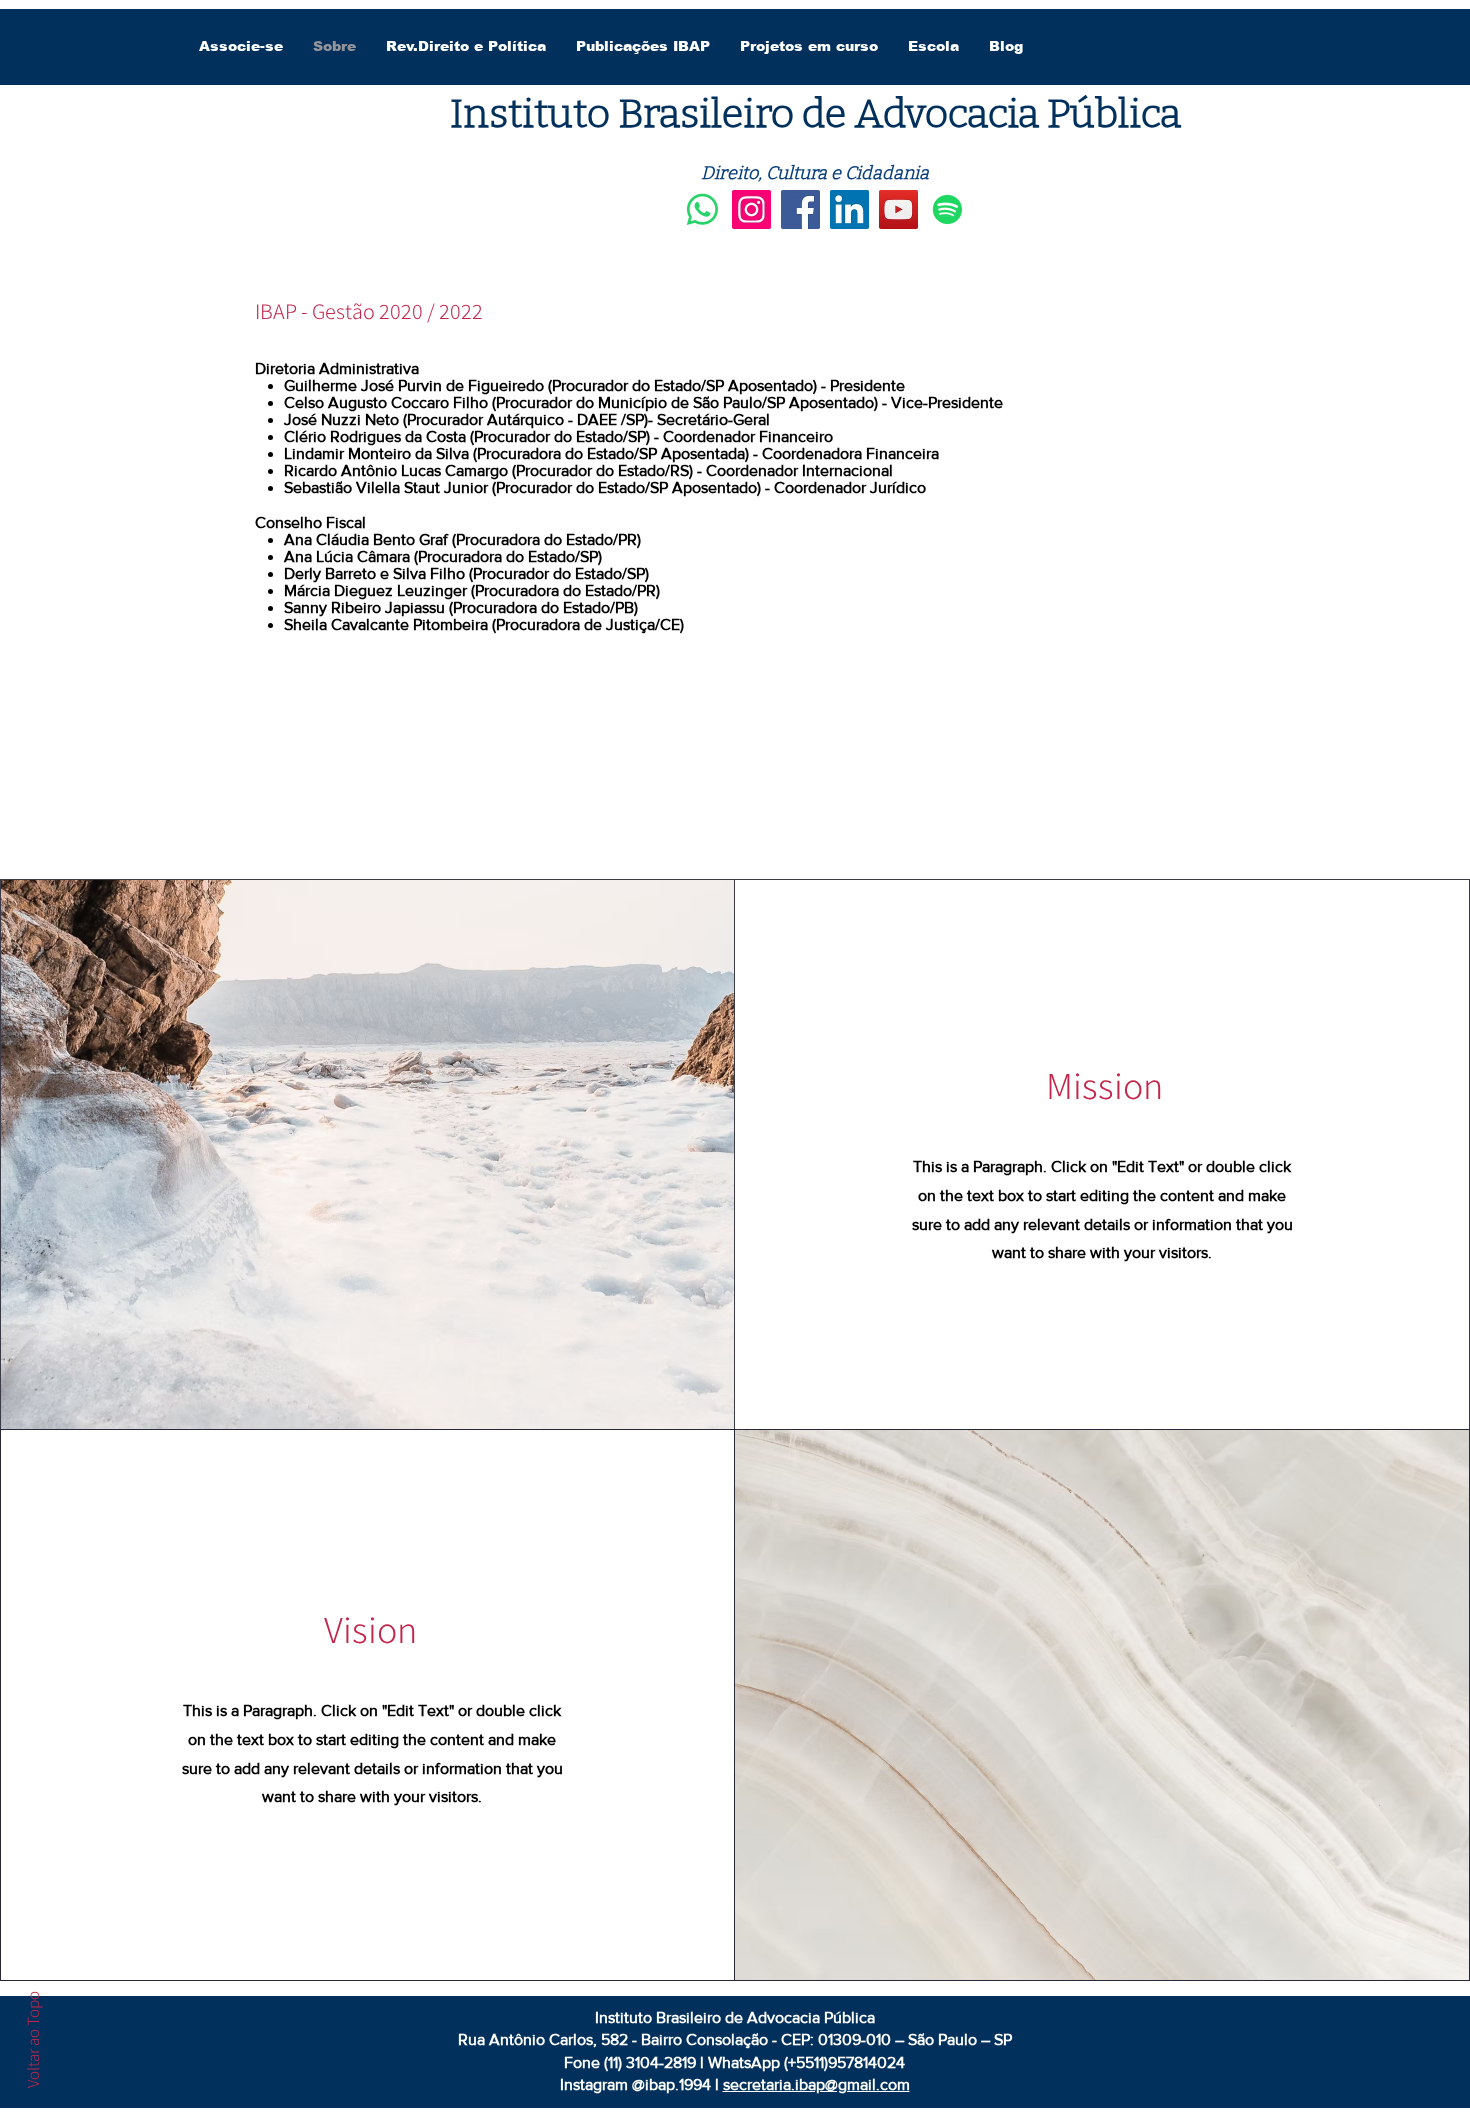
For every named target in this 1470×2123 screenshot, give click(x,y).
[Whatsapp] (702, 209)
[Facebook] (800, 209)
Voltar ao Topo (33, 2039)
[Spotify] (947, 209)
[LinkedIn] (849, 209)
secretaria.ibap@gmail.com (816, 2084)
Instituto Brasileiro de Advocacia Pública (815, 114)
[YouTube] (898, 209)
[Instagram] (751, 209)
